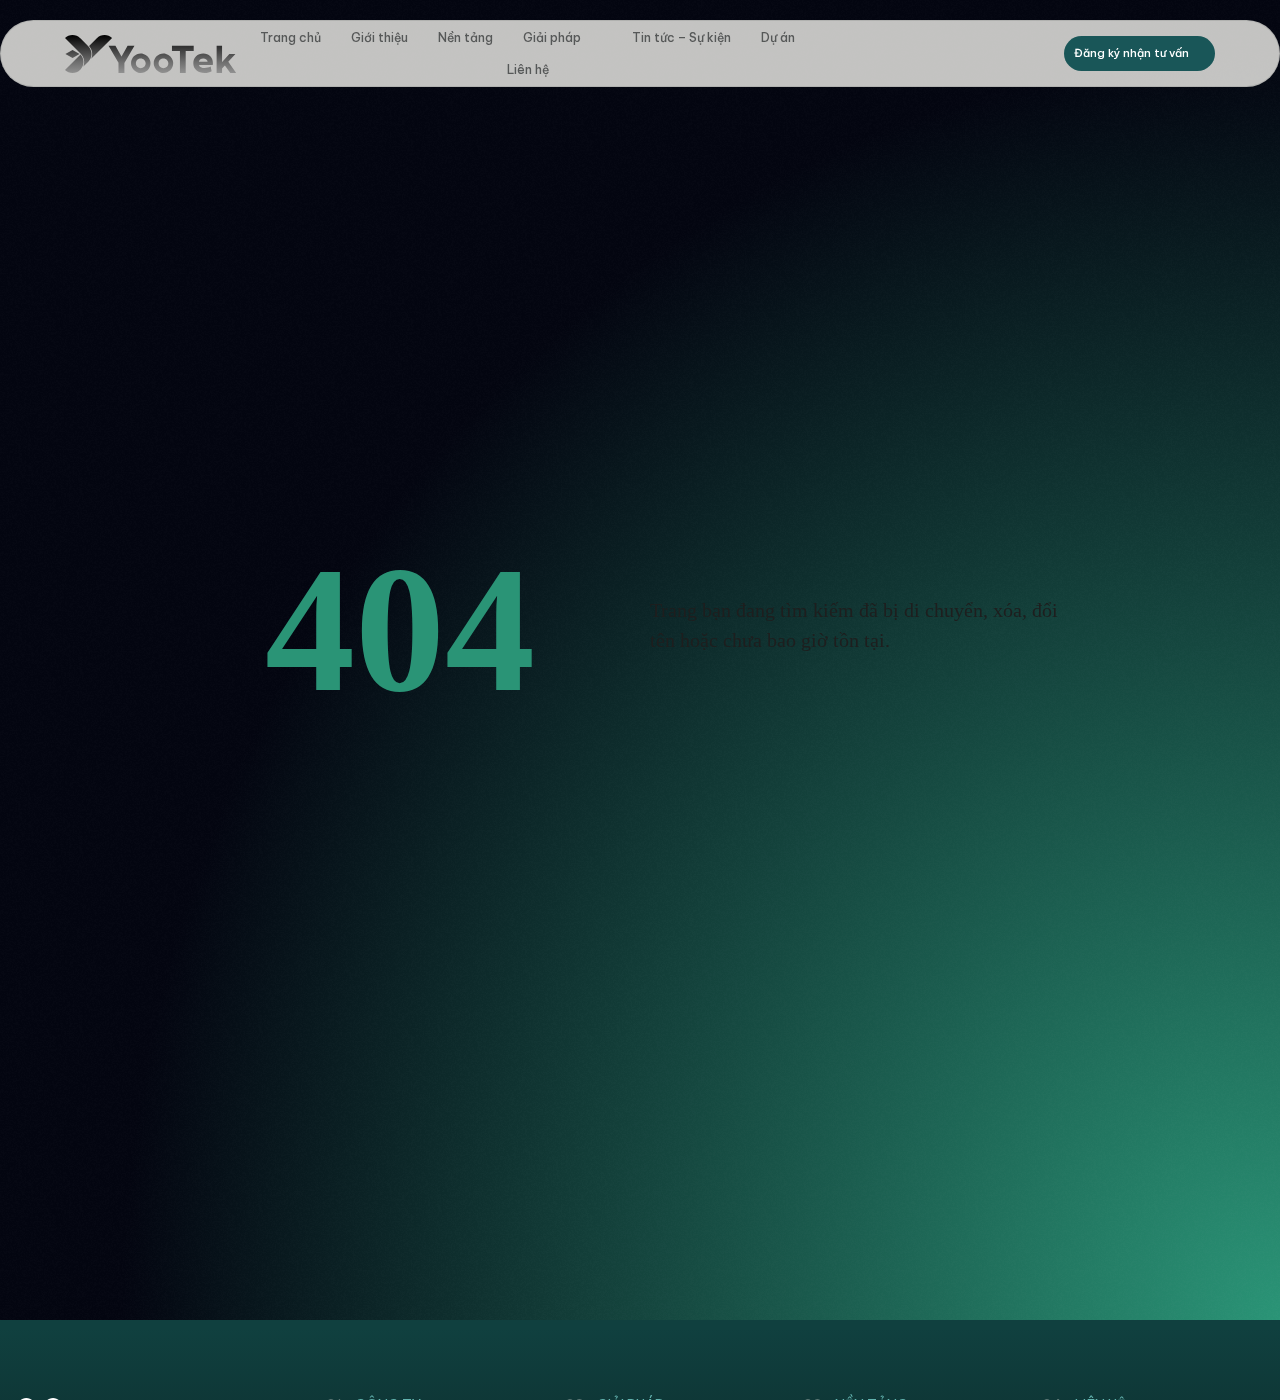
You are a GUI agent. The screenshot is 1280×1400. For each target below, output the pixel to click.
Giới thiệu (379, 37)
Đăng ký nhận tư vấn (1131, 53)
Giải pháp (552, 37)
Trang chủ (290, 37)
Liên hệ (528, 69)
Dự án (778, 37)
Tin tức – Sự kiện (681, 37)
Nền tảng (465, 37)
